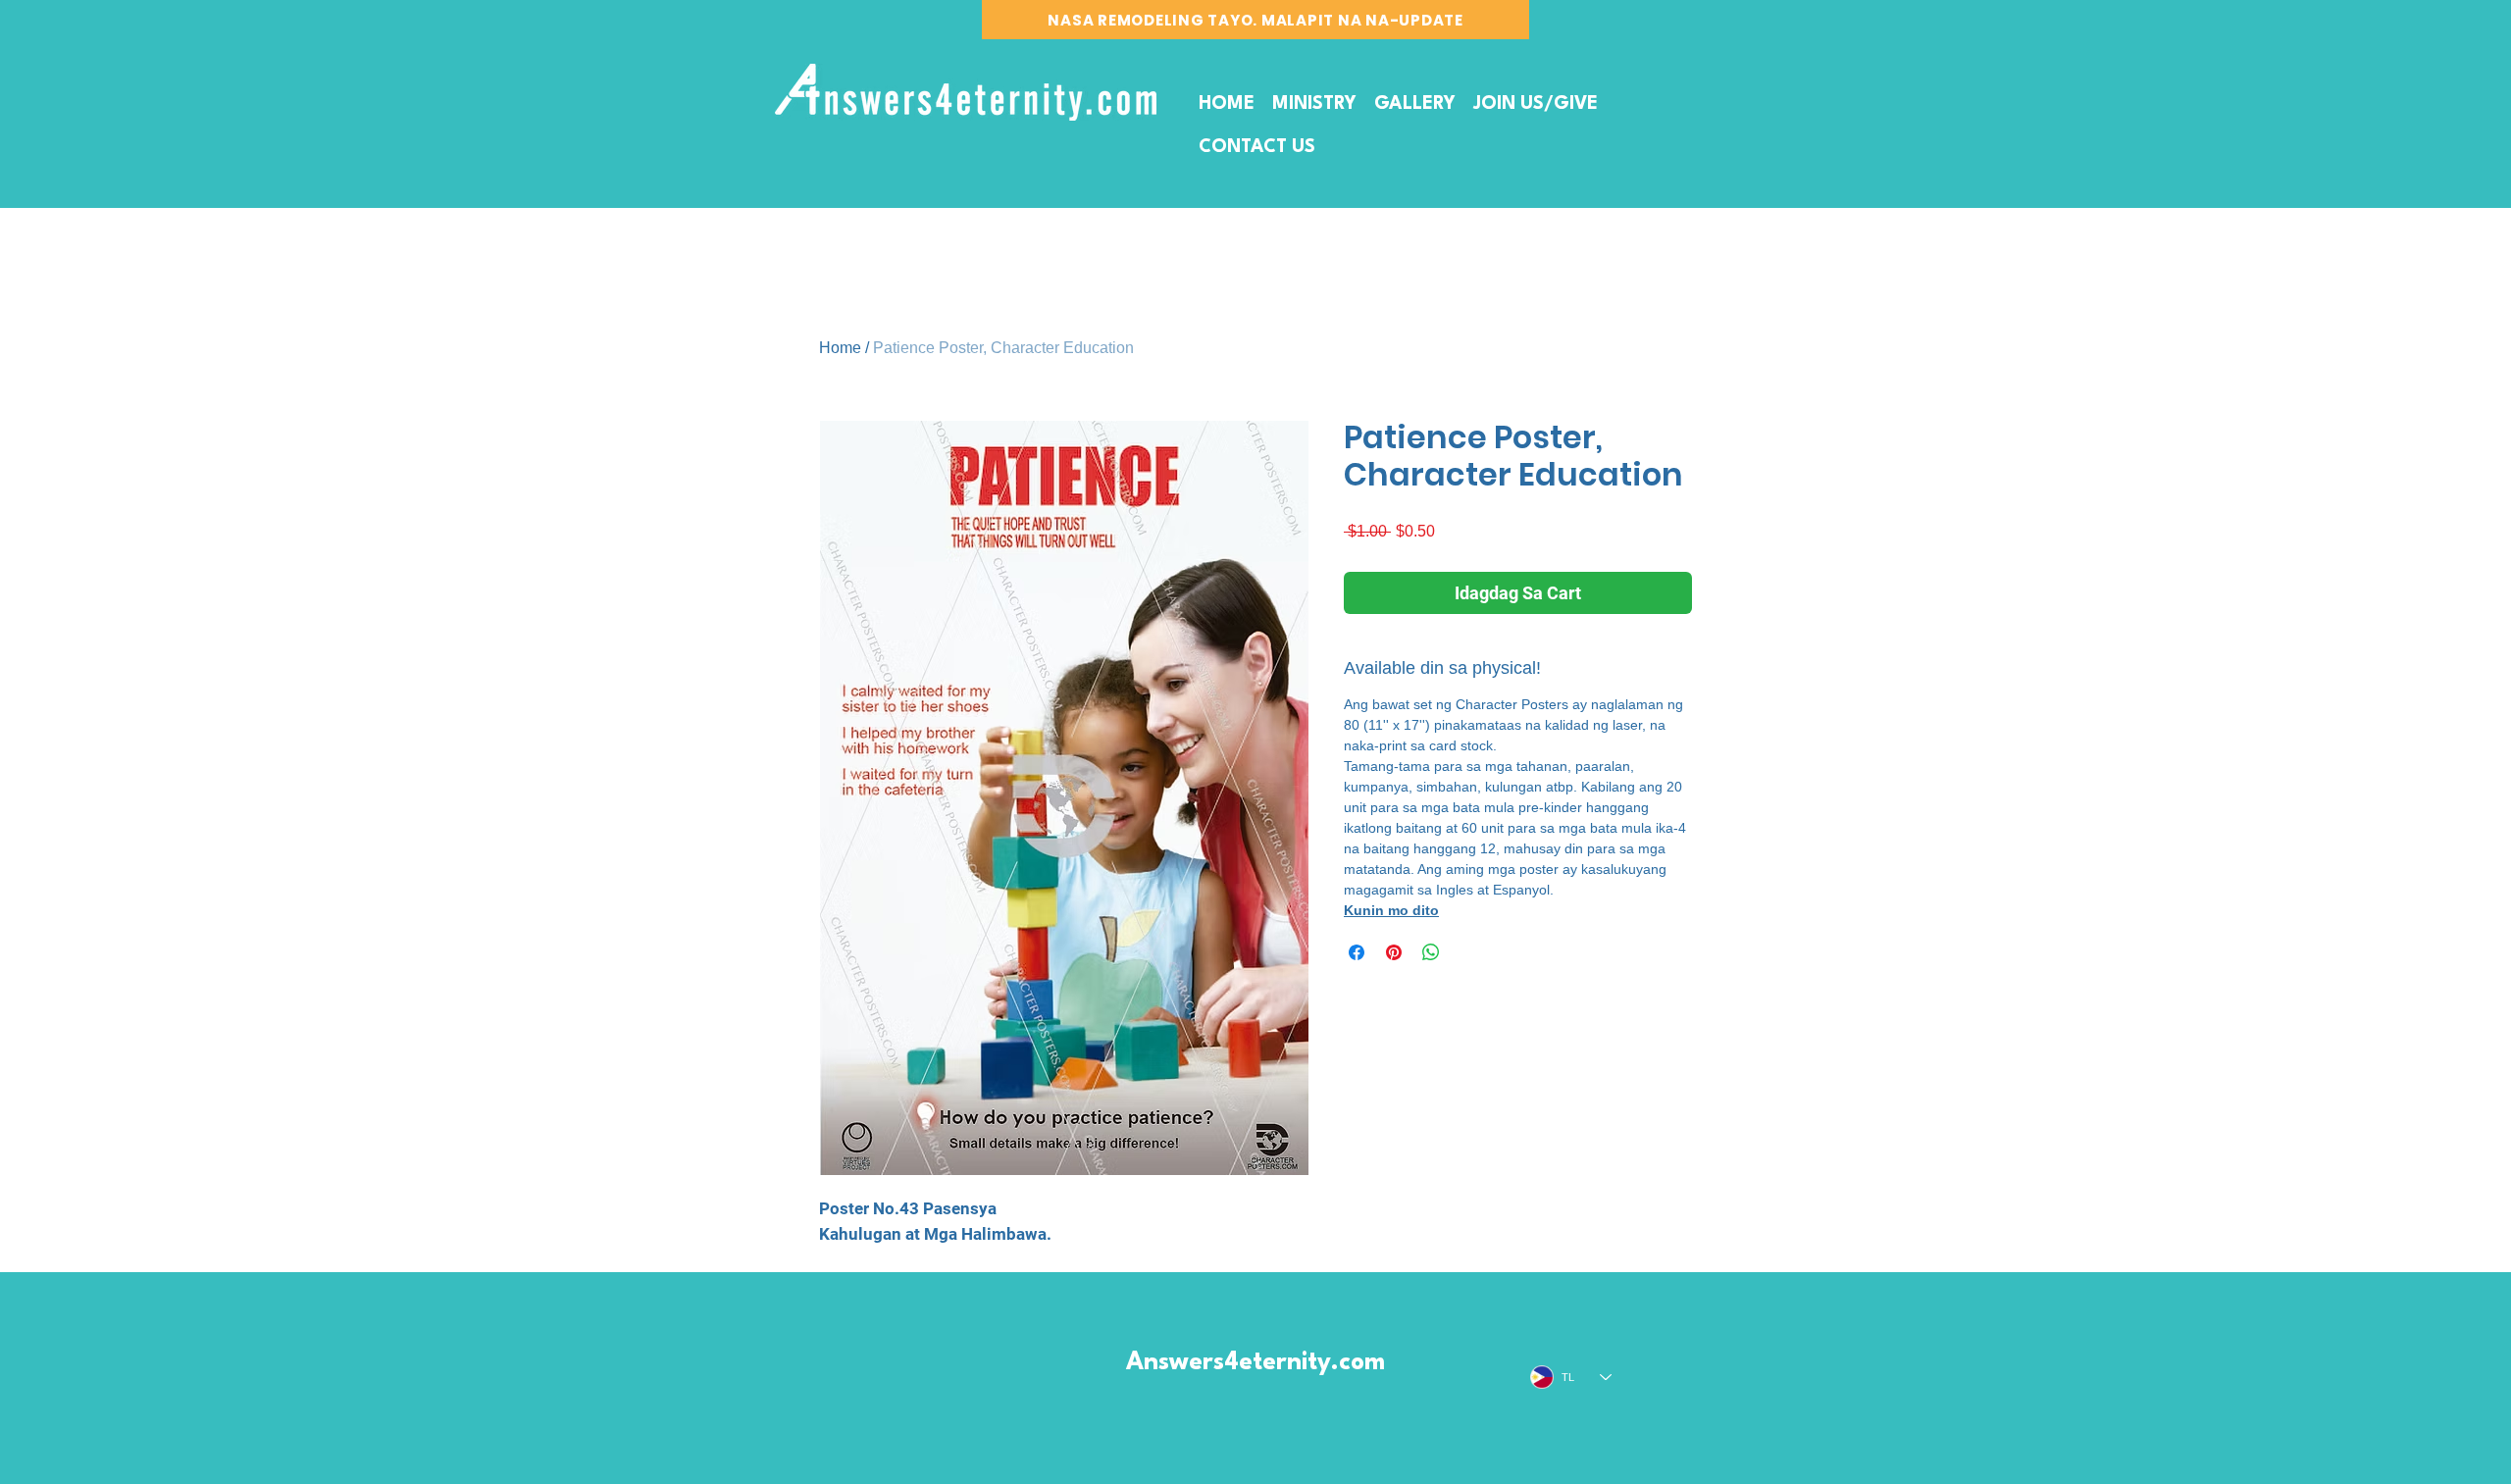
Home (840, 348)
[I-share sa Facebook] (1357, 952)
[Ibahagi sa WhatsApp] (1431, 952)
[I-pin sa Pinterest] (1394, 952)
